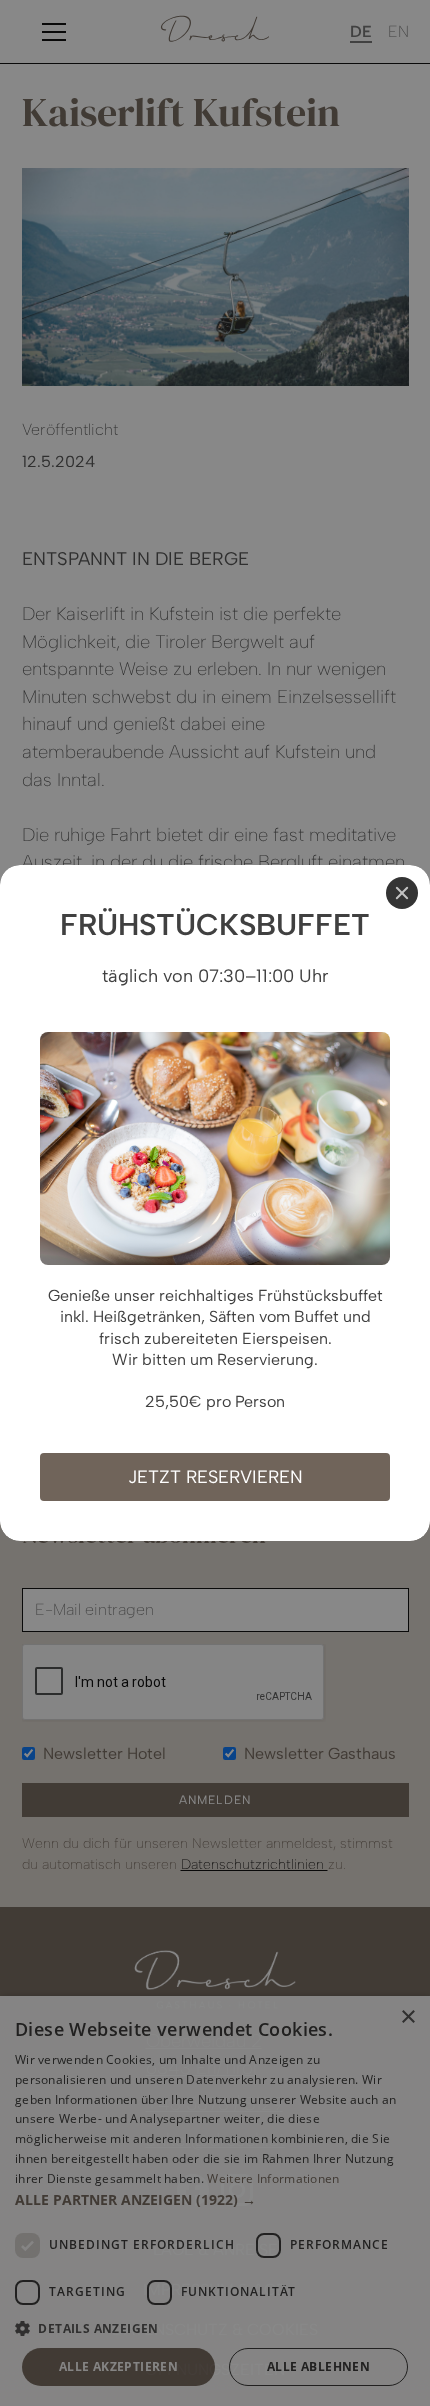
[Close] (402, 893)
